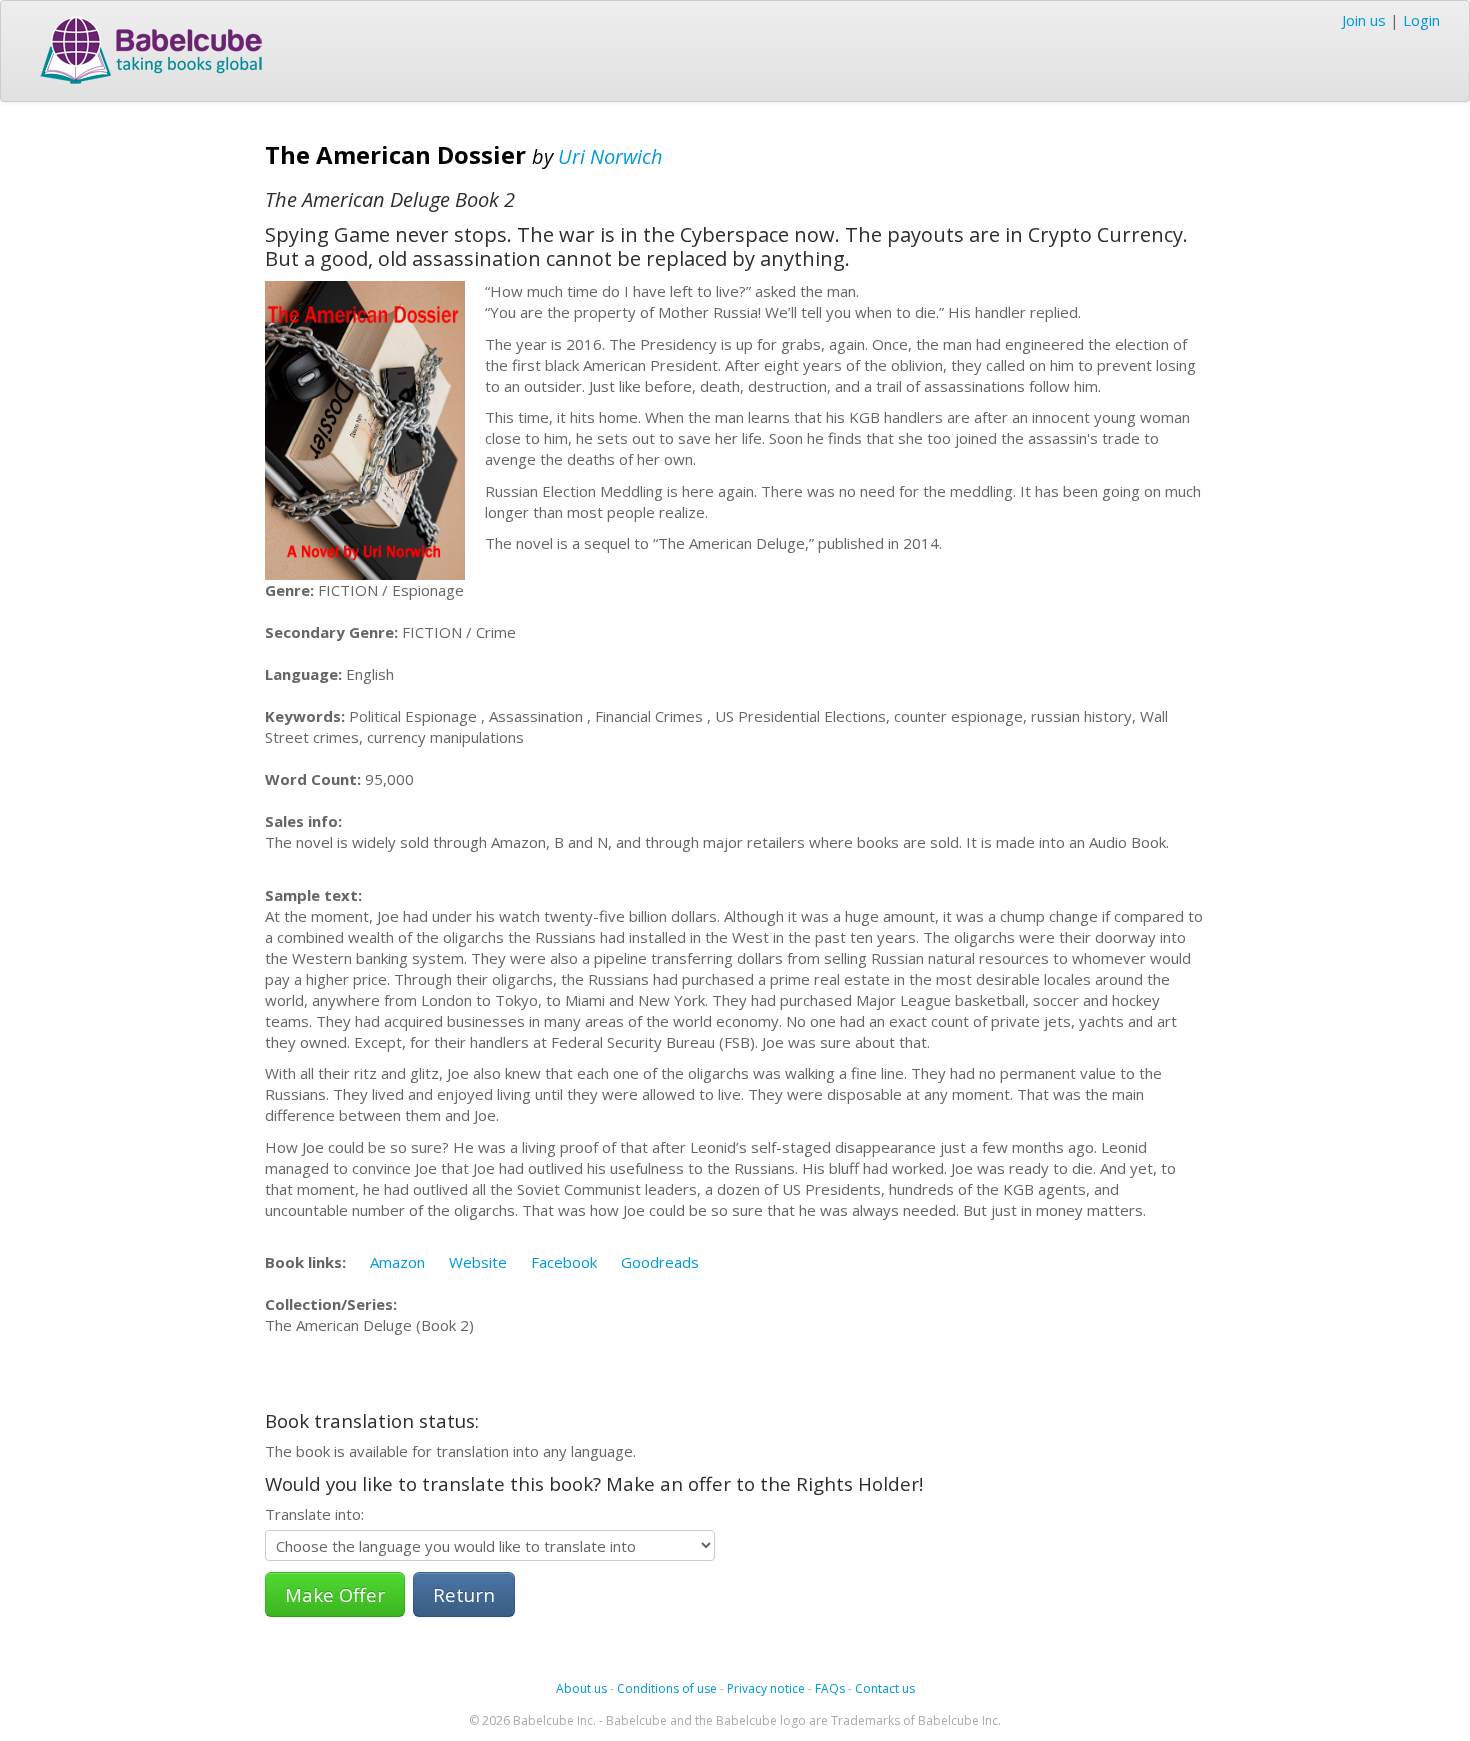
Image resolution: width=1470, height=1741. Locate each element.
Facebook (564, 1262)
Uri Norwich (610, 156)
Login (1421, 20)
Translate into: (314, 1514)
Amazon (397, 1262)
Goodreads (660, 1262)
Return (464, 1594)
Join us (1364, 20)
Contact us (885, 1688)
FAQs (830, 1688)
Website (478, 1262)
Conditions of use (667, 1688)
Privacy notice (766, 1688)
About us (581, 1688)
